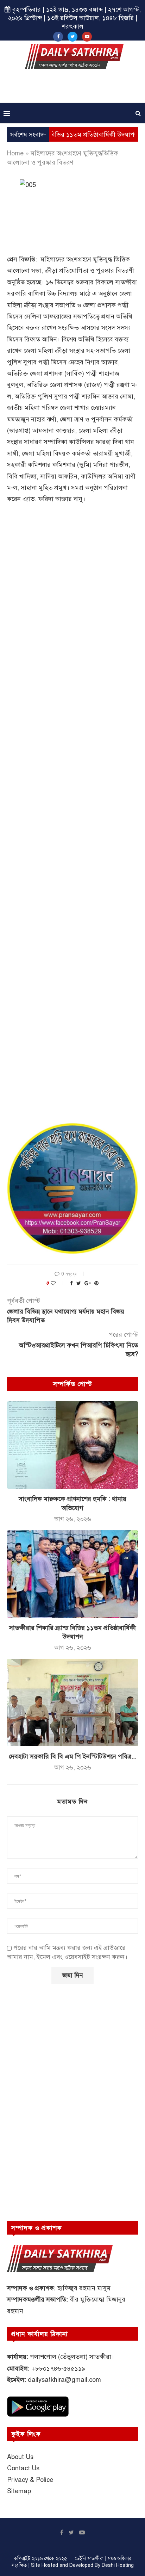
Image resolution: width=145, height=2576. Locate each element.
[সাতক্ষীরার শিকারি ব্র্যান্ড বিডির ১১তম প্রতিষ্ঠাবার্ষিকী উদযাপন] (72, 1574)
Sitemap (19, 2491)
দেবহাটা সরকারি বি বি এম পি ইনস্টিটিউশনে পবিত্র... (73, 1756)
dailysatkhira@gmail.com (64, 2380)
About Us (20, 2457)
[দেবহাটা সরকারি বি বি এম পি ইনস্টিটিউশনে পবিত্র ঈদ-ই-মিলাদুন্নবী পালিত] (72, 1703)
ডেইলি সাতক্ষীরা (89, 2559)
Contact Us (23, 2468)
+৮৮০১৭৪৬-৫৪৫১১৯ (58, 2368)
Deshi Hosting (118, 2565)
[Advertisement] (74, 88)
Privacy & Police (30, 2480)
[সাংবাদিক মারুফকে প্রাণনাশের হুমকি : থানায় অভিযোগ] (72, 1445)
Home (15, 153)
